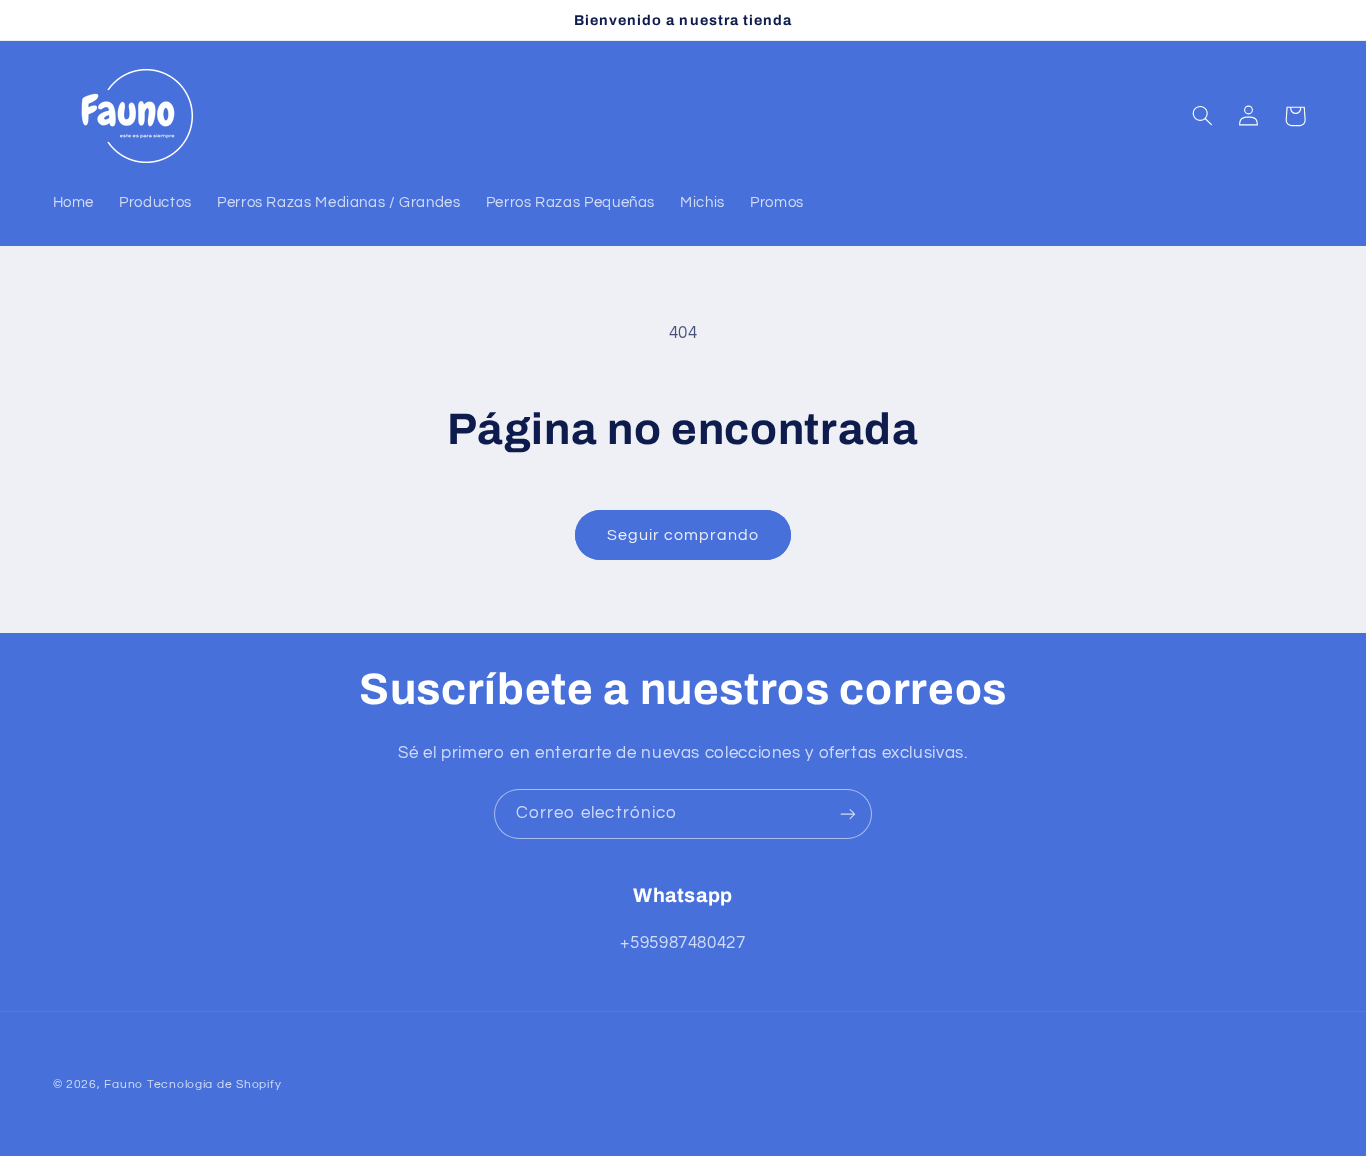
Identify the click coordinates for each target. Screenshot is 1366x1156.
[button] (1202, 116)
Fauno (123, 1084)
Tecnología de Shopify (214, 1084)
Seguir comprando (683, 535)
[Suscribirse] (848, 813)
